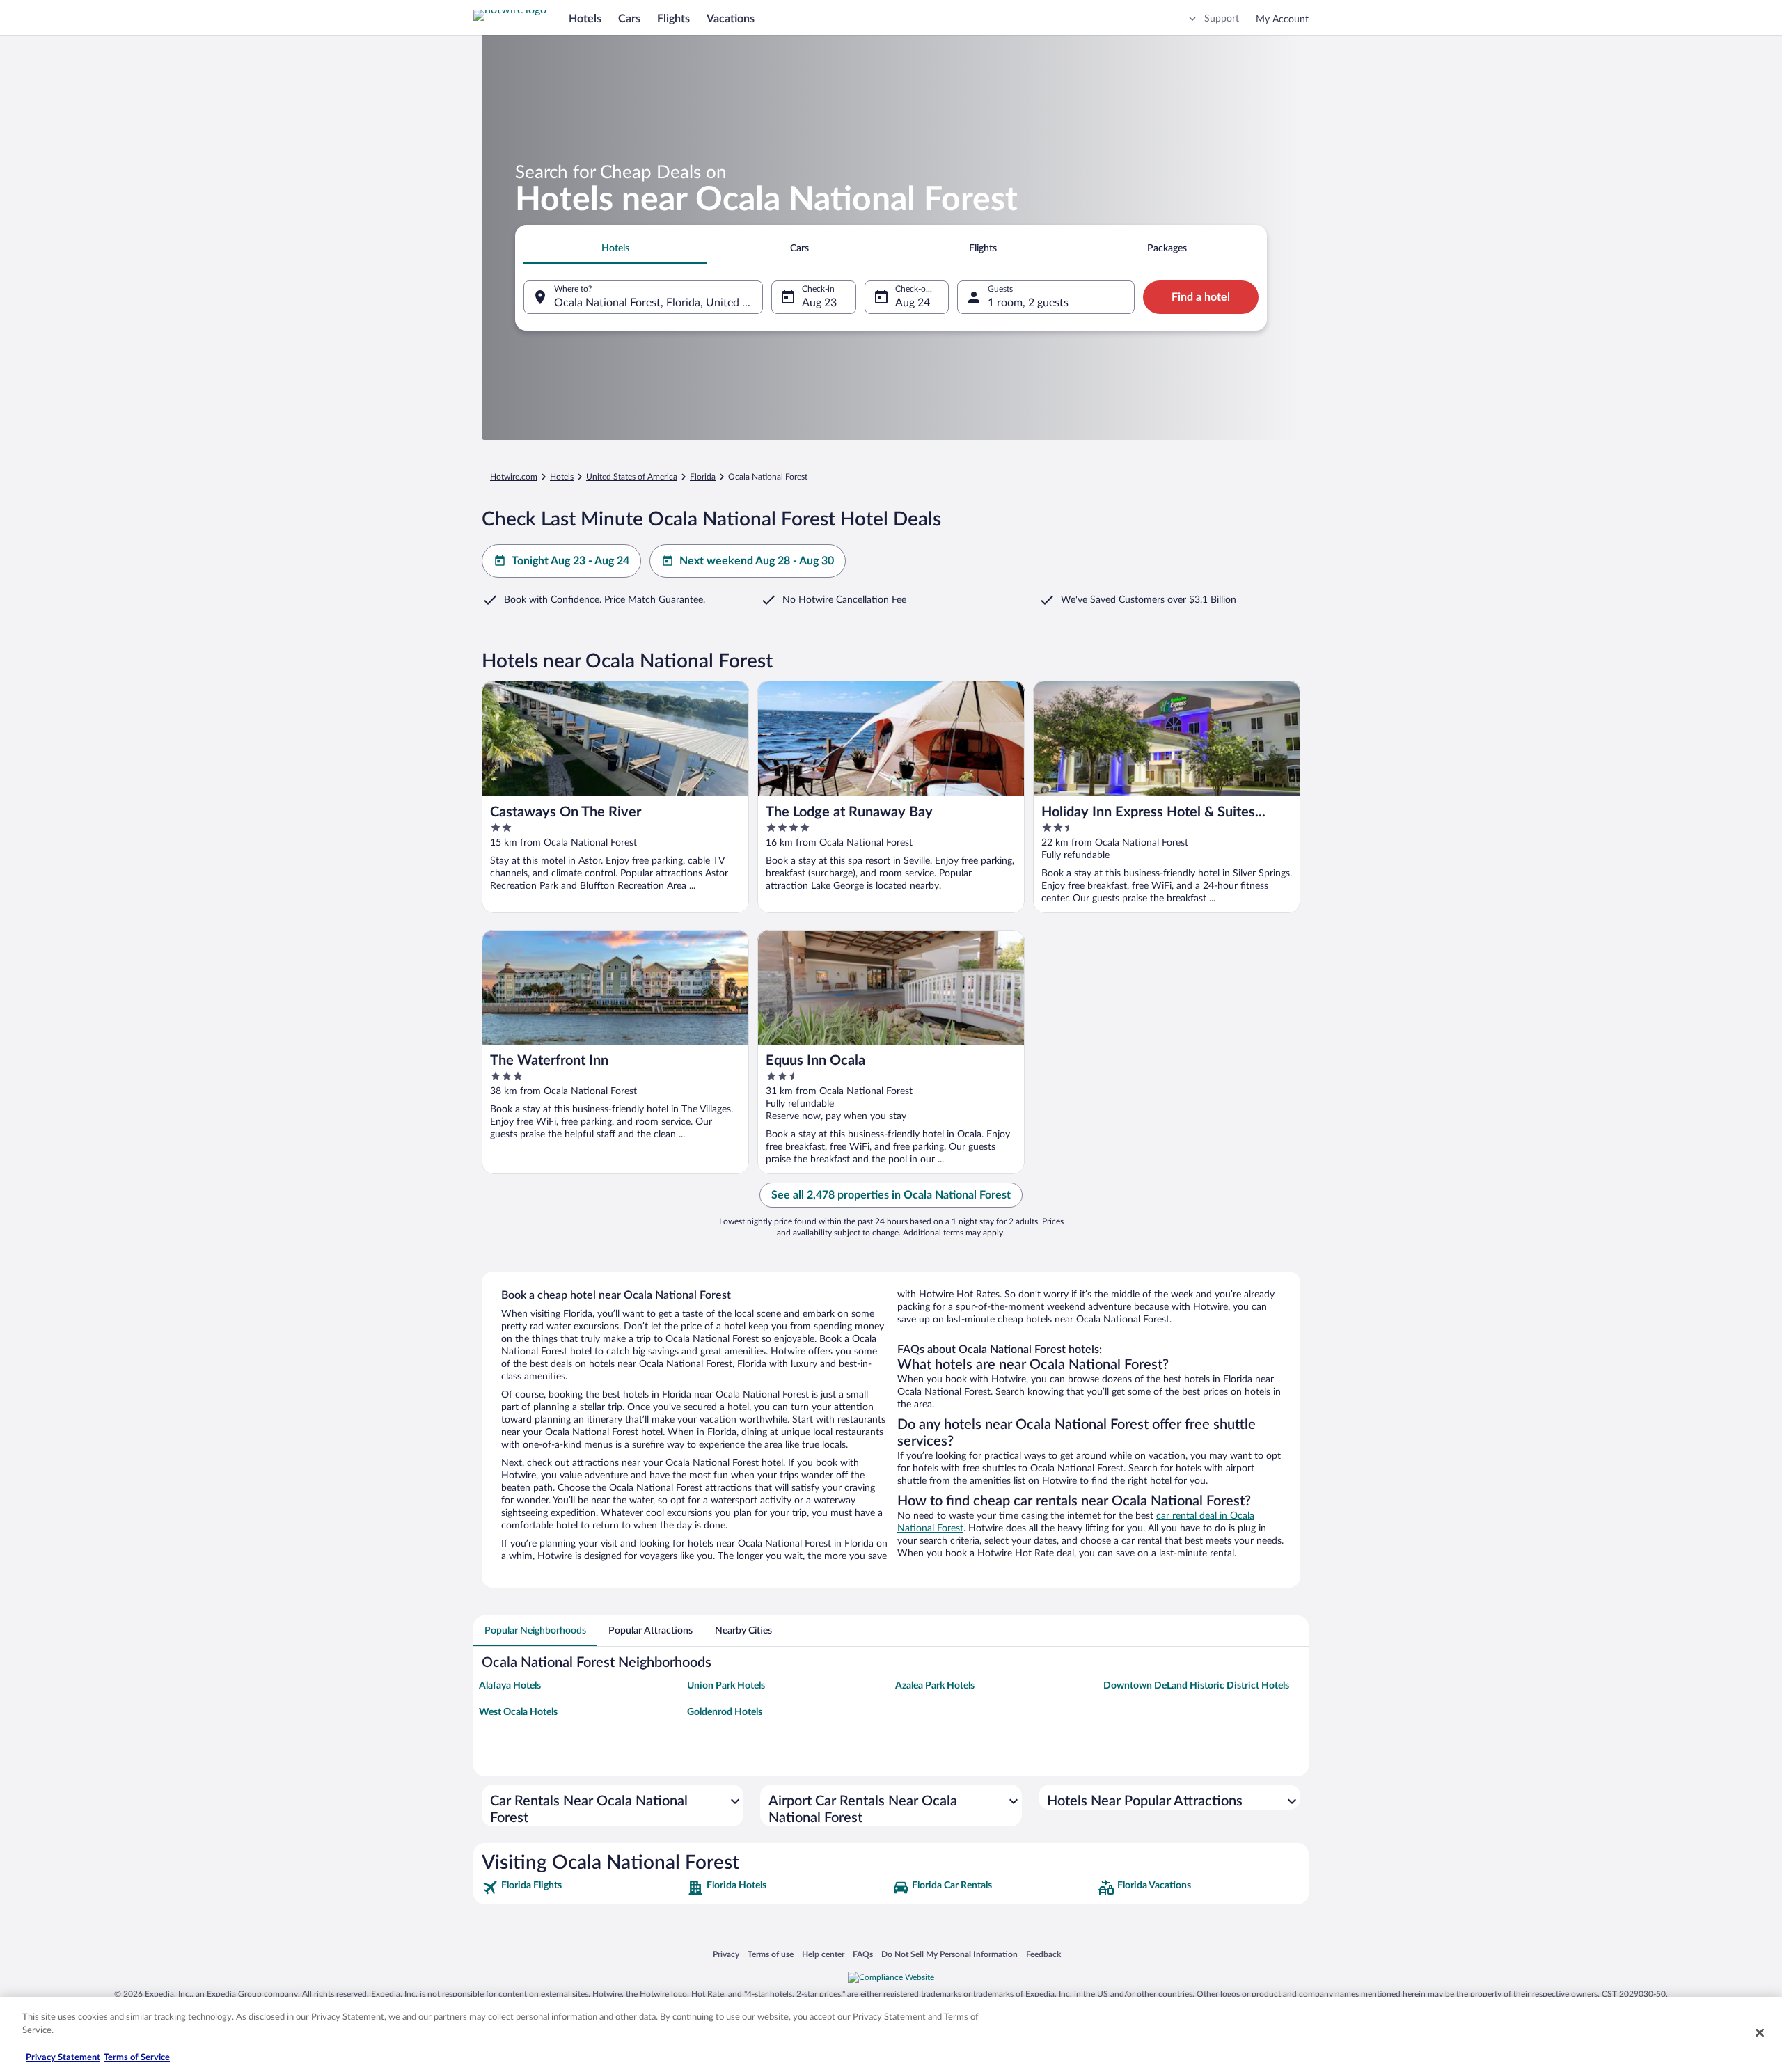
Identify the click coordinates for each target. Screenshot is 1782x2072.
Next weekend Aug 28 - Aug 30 (757, 561)
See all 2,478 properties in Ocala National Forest (891, 1195)
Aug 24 (913, 303)
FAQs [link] (863, 1954)
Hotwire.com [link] (514, 477)
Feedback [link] (1043, 1954)
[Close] (1760, 2032)
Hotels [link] (562, 477)
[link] (583, 1888)
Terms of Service (137, 2058)
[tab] (615, 248)
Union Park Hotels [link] (726, 1686)
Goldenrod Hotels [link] (725, 1712)
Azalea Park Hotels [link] (935, 1686)
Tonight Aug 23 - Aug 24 (570, 561)
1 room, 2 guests (1028, 303)
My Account (1282, 19)
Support (1222, 19)
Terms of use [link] (771, 1954)
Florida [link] (703, 477)
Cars (629, 19)
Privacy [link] (726, 1954)
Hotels (585, 19)
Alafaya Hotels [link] (510, 1686)
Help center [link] (823, 1954)
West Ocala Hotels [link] (518, 1712)
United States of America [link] (632, 477)
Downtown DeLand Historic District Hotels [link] (1196, 1686)
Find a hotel (1201, 297)
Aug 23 (819, 303)
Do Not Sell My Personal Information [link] (949, 1954)
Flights (673, 19)
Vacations (731, 19)
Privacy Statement (63, 2058)
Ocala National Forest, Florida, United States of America (659, 303)
